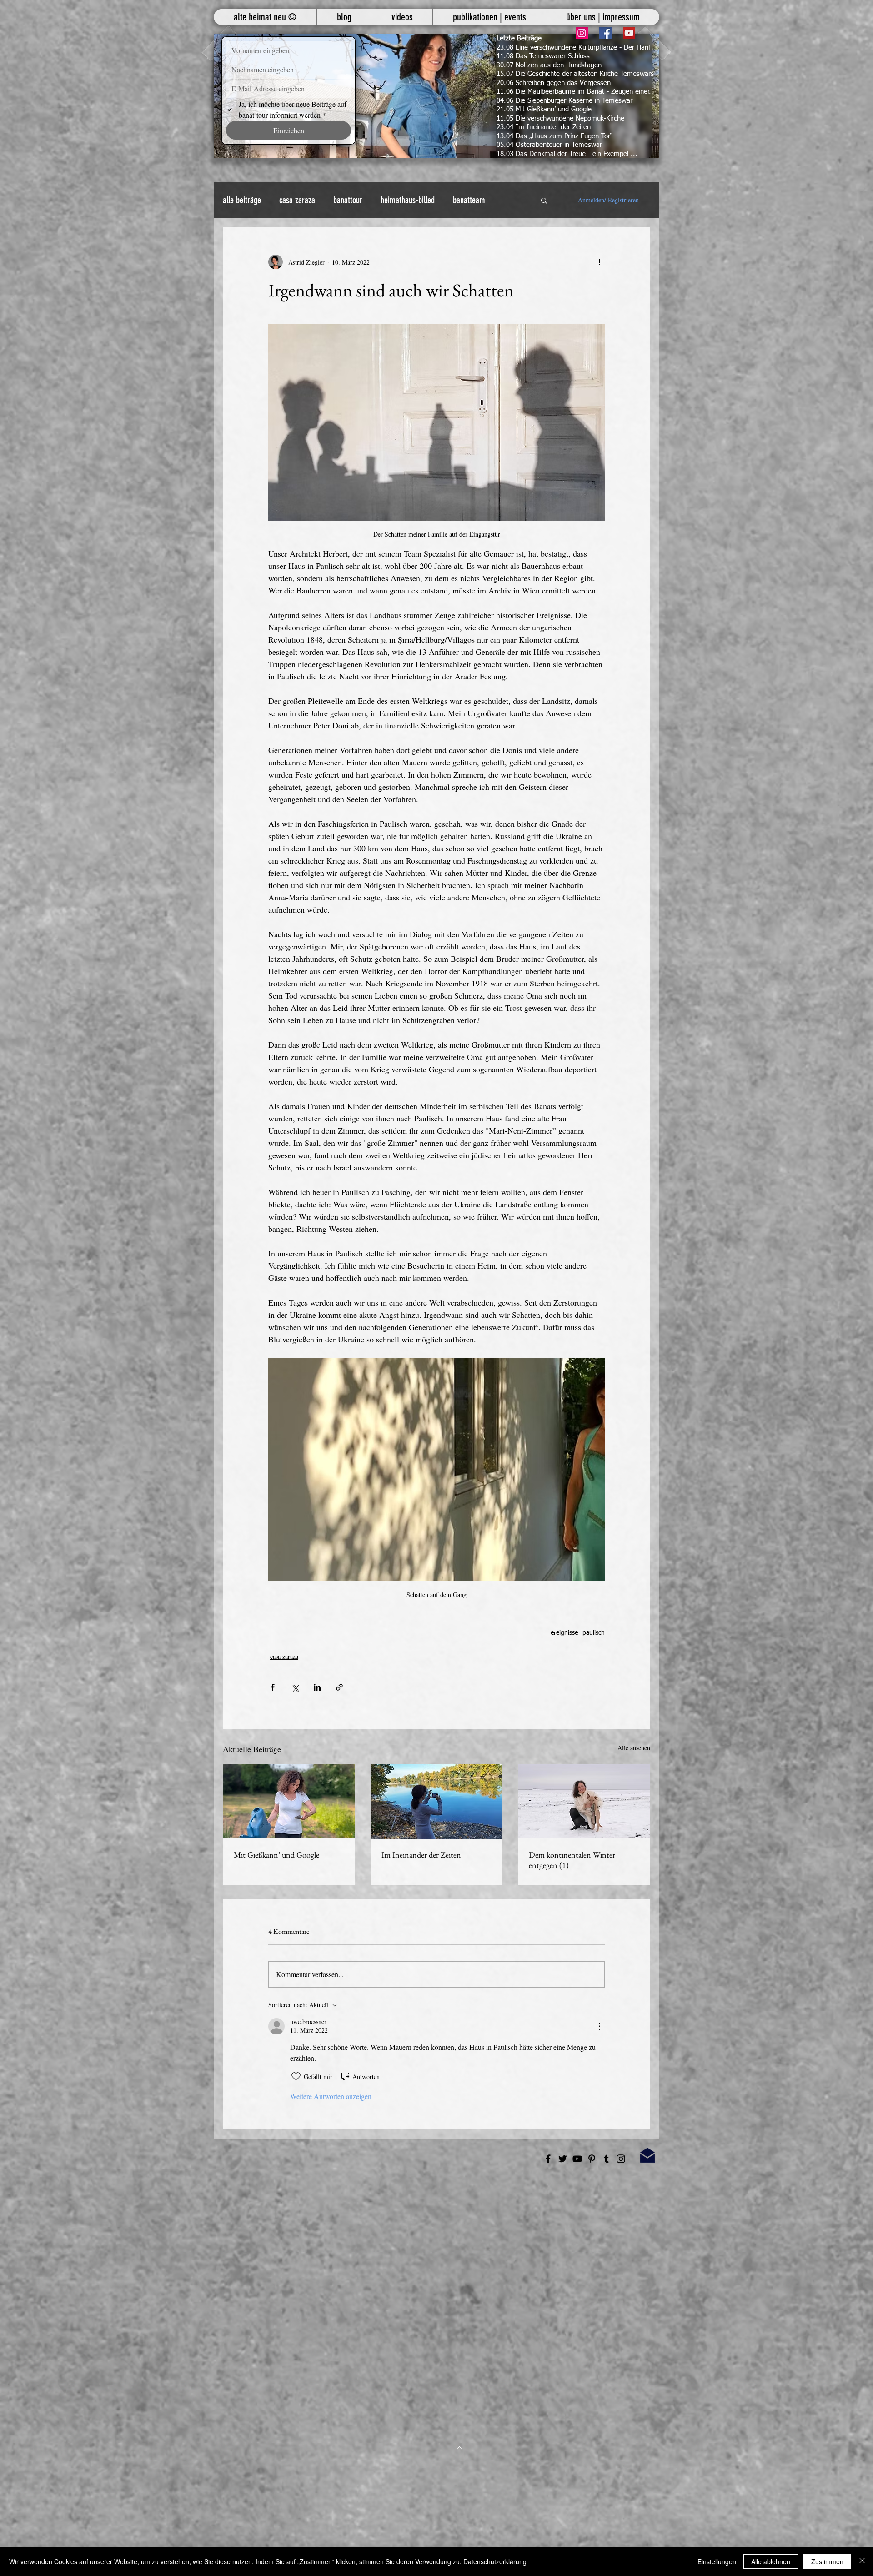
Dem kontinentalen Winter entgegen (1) (572, 1860)
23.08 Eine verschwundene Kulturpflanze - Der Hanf (574, 48)
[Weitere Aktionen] (599, 262)
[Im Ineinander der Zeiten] (437, 1802)
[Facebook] (605, 33)
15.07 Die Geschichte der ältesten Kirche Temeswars (575, 74)
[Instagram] (582, 33)
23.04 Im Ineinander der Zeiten (544, 127)
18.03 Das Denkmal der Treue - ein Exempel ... (567, 154)
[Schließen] (862, 2561)
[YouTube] (629, 33)
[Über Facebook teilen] (273, 1687)
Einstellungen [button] (717, 2561)
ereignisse (564, 1633)
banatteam (469, 200)
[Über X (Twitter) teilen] (295, 1687)
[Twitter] (563, 2159)
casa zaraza (297, 200)
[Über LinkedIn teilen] (317, 1687)
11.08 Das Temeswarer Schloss (543, 56)
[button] (436, 96)
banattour (348, 200)
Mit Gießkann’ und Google (276, 1855)
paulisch (594, 1633)
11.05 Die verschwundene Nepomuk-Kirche (560, 118)
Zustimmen (827, 2561)
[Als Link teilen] (339, 1687)
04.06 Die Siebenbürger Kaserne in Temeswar (564, 101)
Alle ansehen (634, 1748)
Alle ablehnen (771, 2561)
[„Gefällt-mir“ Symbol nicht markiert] (296, 2076)
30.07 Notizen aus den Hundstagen (549, 65)
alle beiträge (242, 200)
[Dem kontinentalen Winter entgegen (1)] (584, 1801)
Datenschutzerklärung (495, 2561)
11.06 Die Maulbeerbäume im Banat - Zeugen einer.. (575, 92)
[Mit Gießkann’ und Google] (289, 1801)
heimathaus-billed (408, 200)
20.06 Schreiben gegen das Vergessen (554, 83)
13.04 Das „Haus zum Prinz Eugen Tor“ (555, 136)
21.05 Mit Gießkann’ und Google (544, 109)
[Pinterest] (592, 2159)
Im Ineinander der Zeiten (421, 1855)
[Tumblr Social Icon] (606, 2159)
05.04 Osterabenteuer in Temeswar (549, 145)
